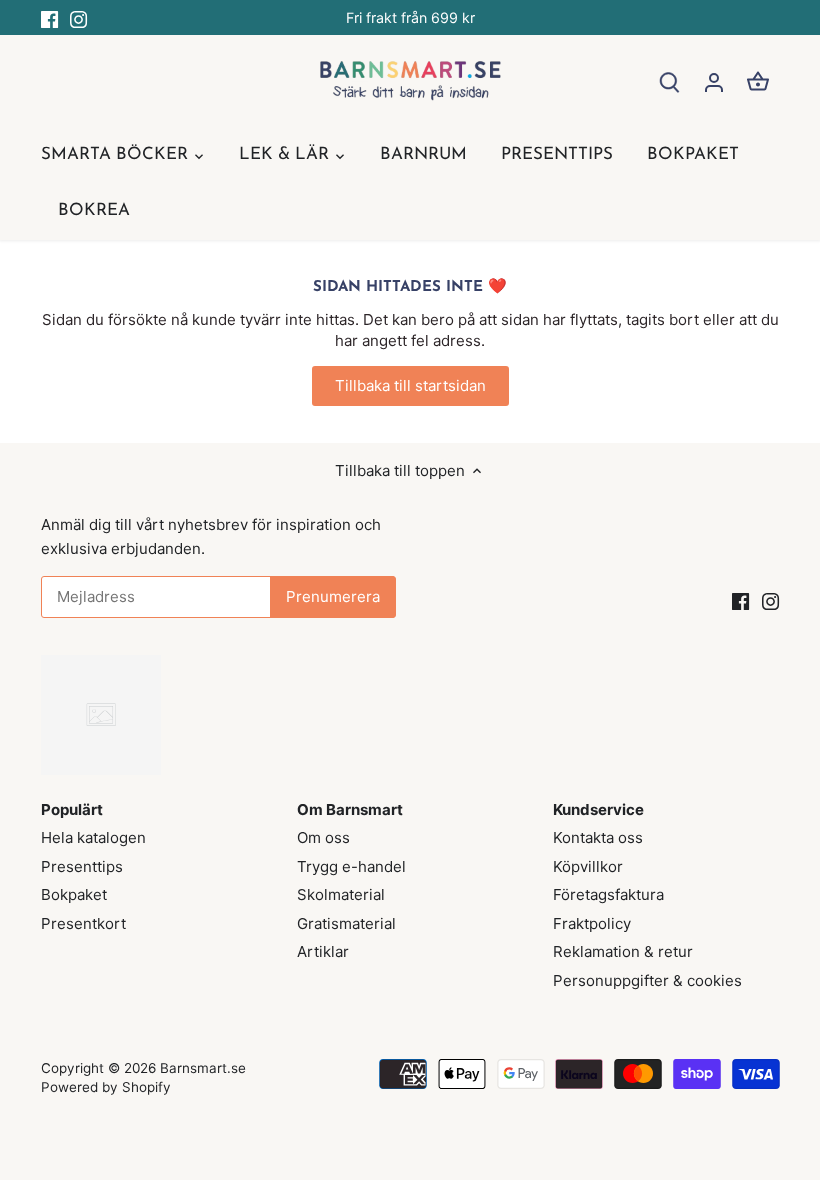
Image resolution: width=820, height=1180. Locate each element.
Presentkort (83, 923)
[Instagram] (78, 17)
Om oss (323, 837)
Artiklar (323, 951)
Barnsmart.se (203, 1068)
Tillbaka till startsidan (410, 385)
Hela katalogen (93, 837)
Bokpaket (74, 894)
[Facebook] (49, 17)
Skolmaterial (341, 894)
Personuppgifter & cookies (647, 980)
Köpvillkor (588, 866)
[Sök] (670, 81)
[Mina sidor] (714, 81)
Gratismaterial (346, 923)
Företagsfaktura (608, 894)
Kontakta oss (598, 837)
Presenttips (82, 866)
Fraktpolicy (592, 923)
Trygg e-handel (351, 866)
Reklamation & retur (623, 951)
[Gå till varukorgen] (758, 81)
